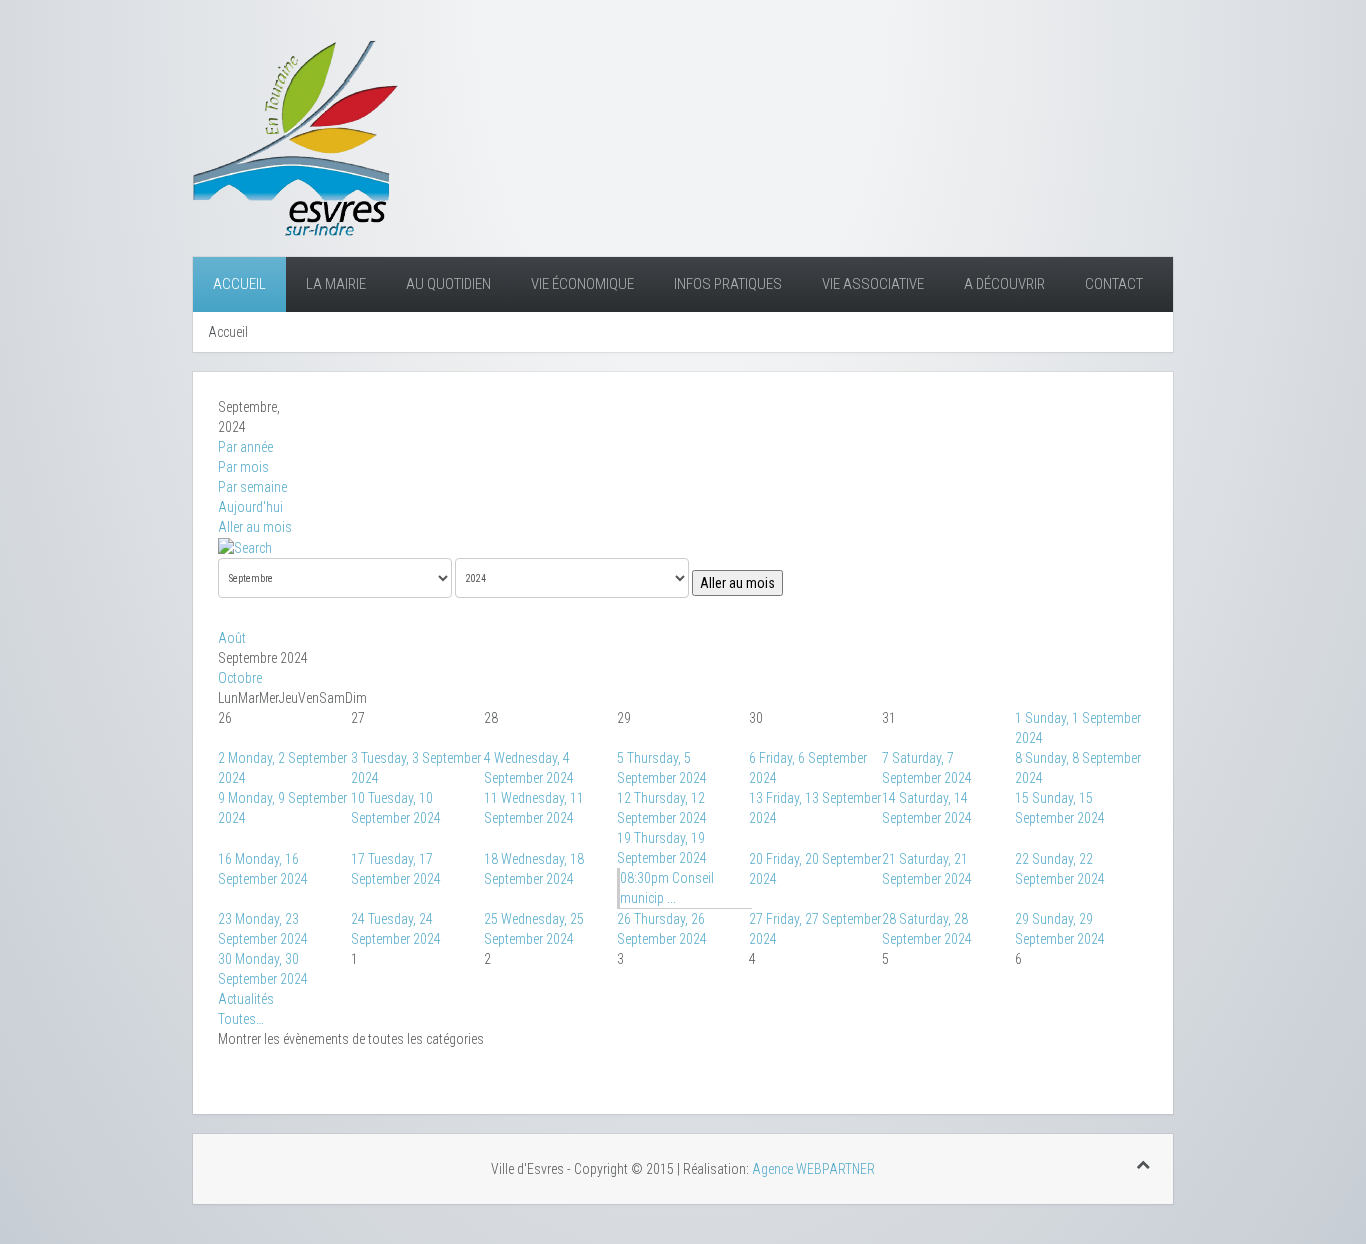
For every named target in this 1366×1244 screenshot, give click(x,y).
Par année (245, 447)
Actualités (246, 999)
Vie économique (582, 284)
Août (232, 638)
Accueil (239, 284)
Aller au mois (255, 527)
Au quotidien (448, 284)
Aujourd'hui (250, 507)
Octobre (240, 678)
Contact (1114, 284)
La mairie (336, 284)
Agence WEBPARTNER (813, 1169)
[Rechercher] (245, 547)
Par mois (243, 467)
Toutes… (241, 1019)
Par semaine (252, 487)
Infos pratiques (728, 284)
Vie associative (873, 284)
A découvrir (1004, 284)
